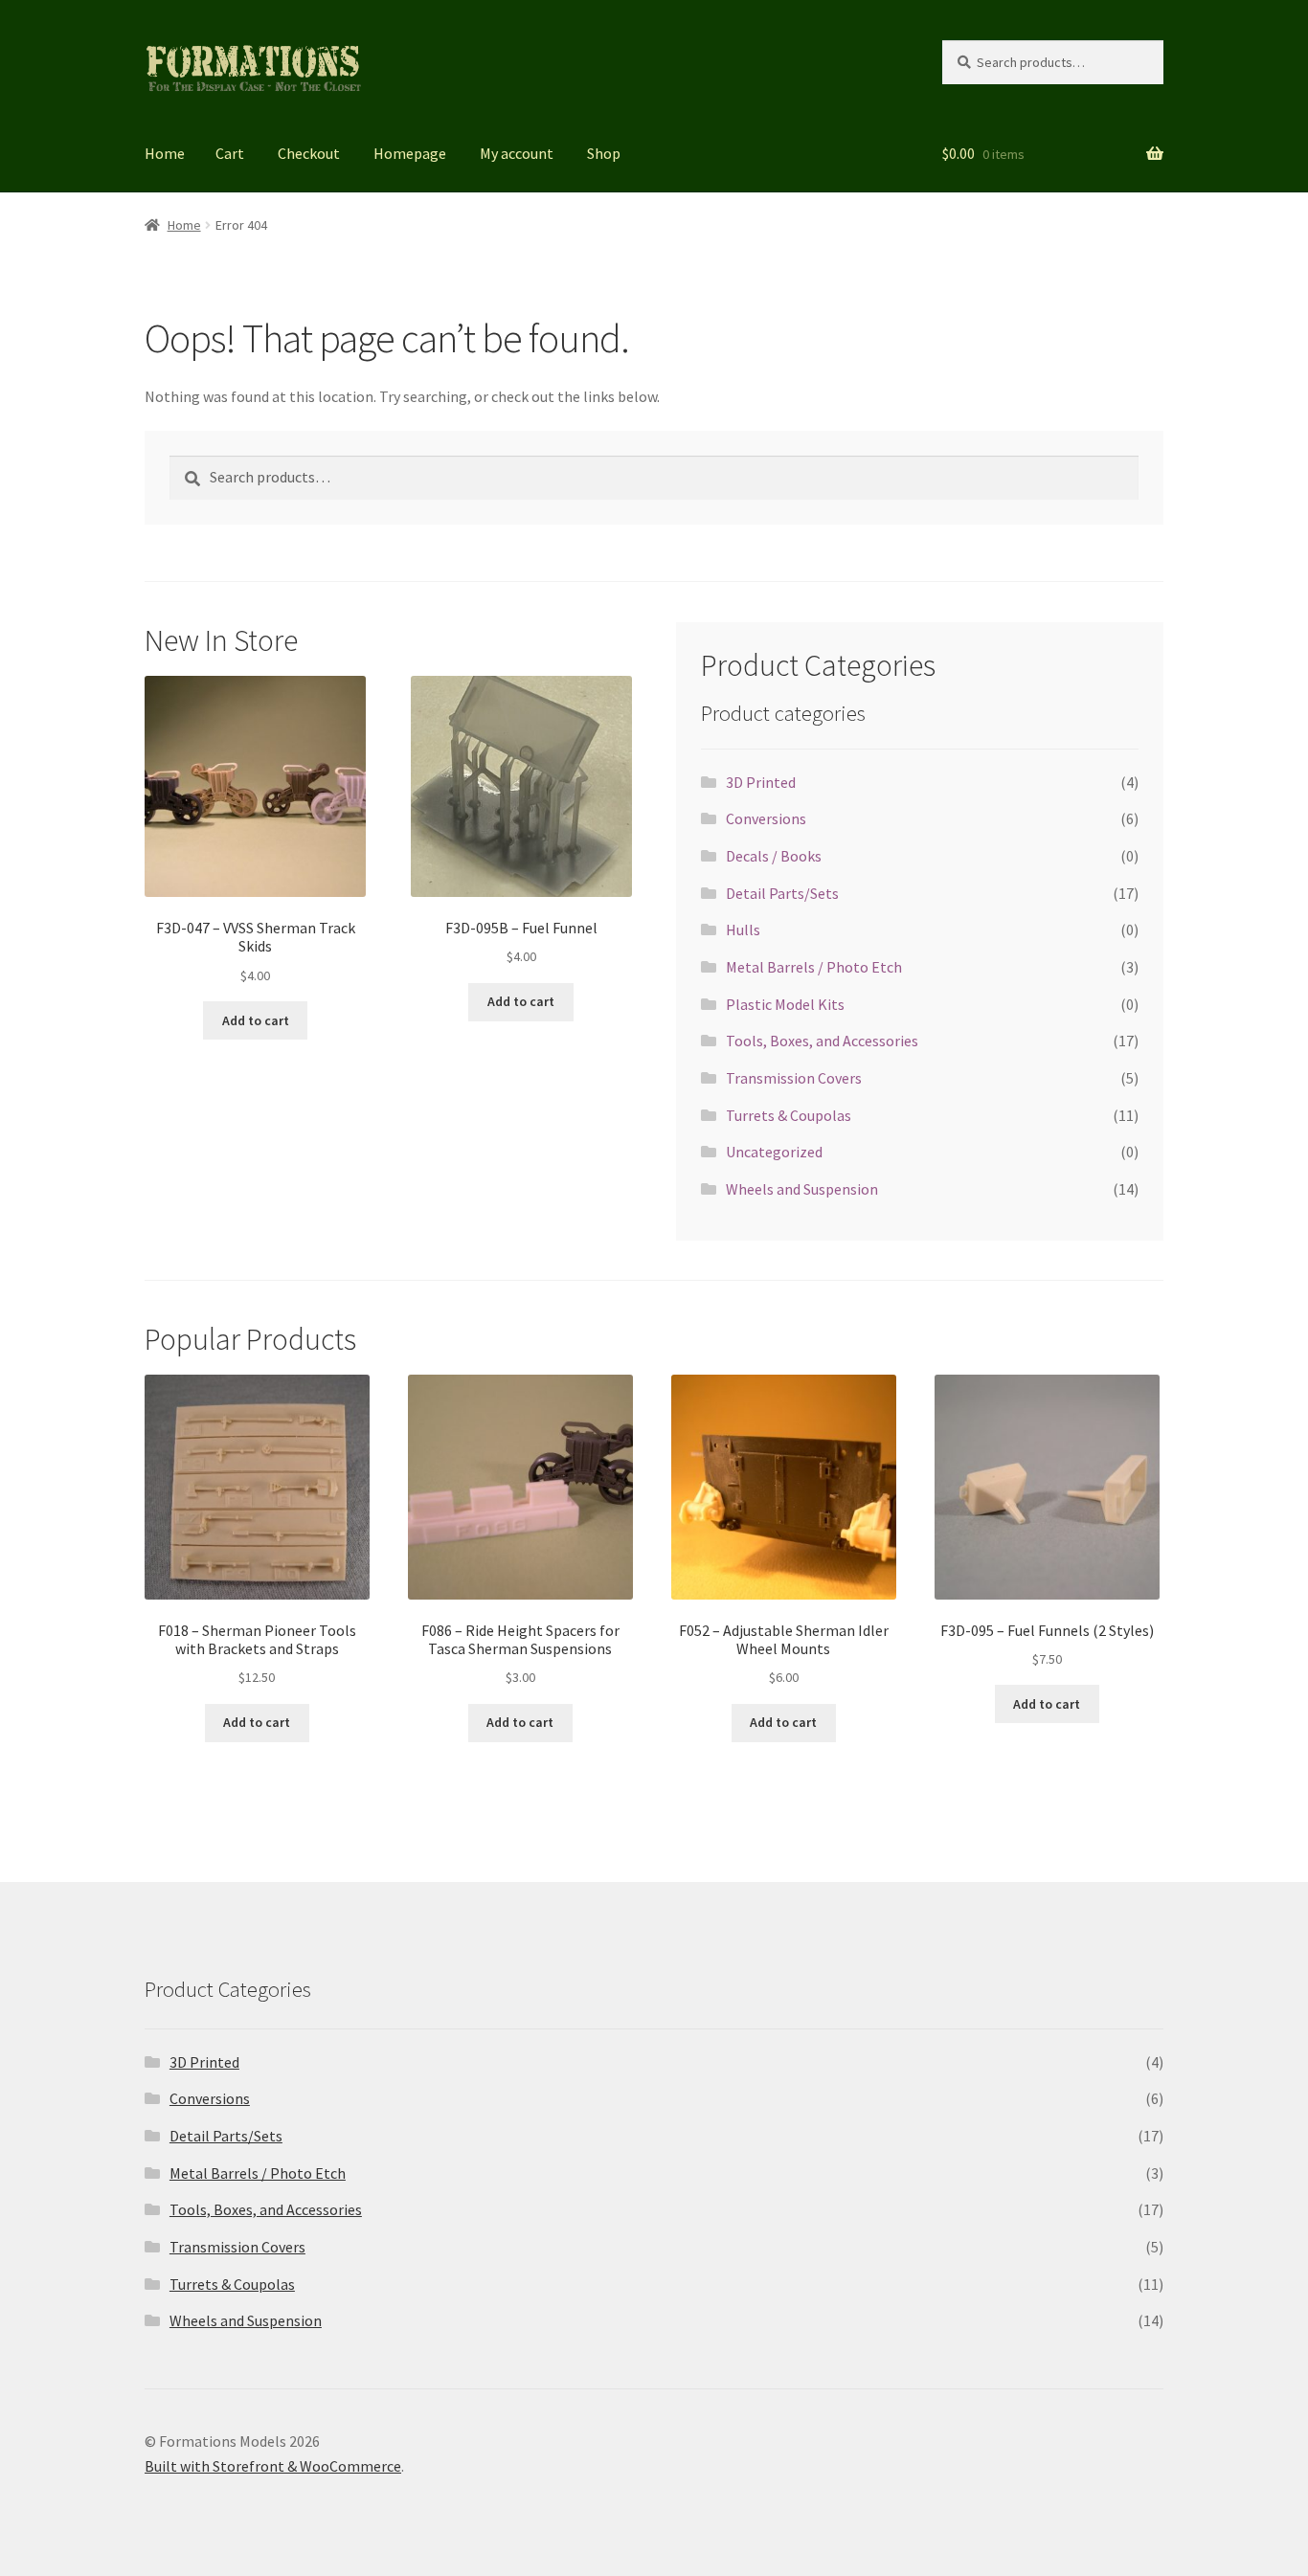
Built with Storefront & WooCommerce (273, 2466)
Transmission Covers (794, 1078)
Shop (604, 153)
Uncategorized (774, 1152)
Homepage (410, 153)
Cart (230, 153)
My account (517, 153)
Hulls (743, 930)
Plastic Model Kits (785, 1004)
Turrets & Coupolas (789, 1115)
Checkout (309, 153)
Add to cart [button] (256, 1020)
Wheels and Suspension (802, 1189)
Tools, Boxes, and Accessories (822, 1041)
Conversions (766, 818)
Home (165, 153)
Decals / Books (774, 856)
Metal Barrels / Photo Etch (814, 967)
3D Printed (761, 782)
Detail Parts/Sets (782, 893)
